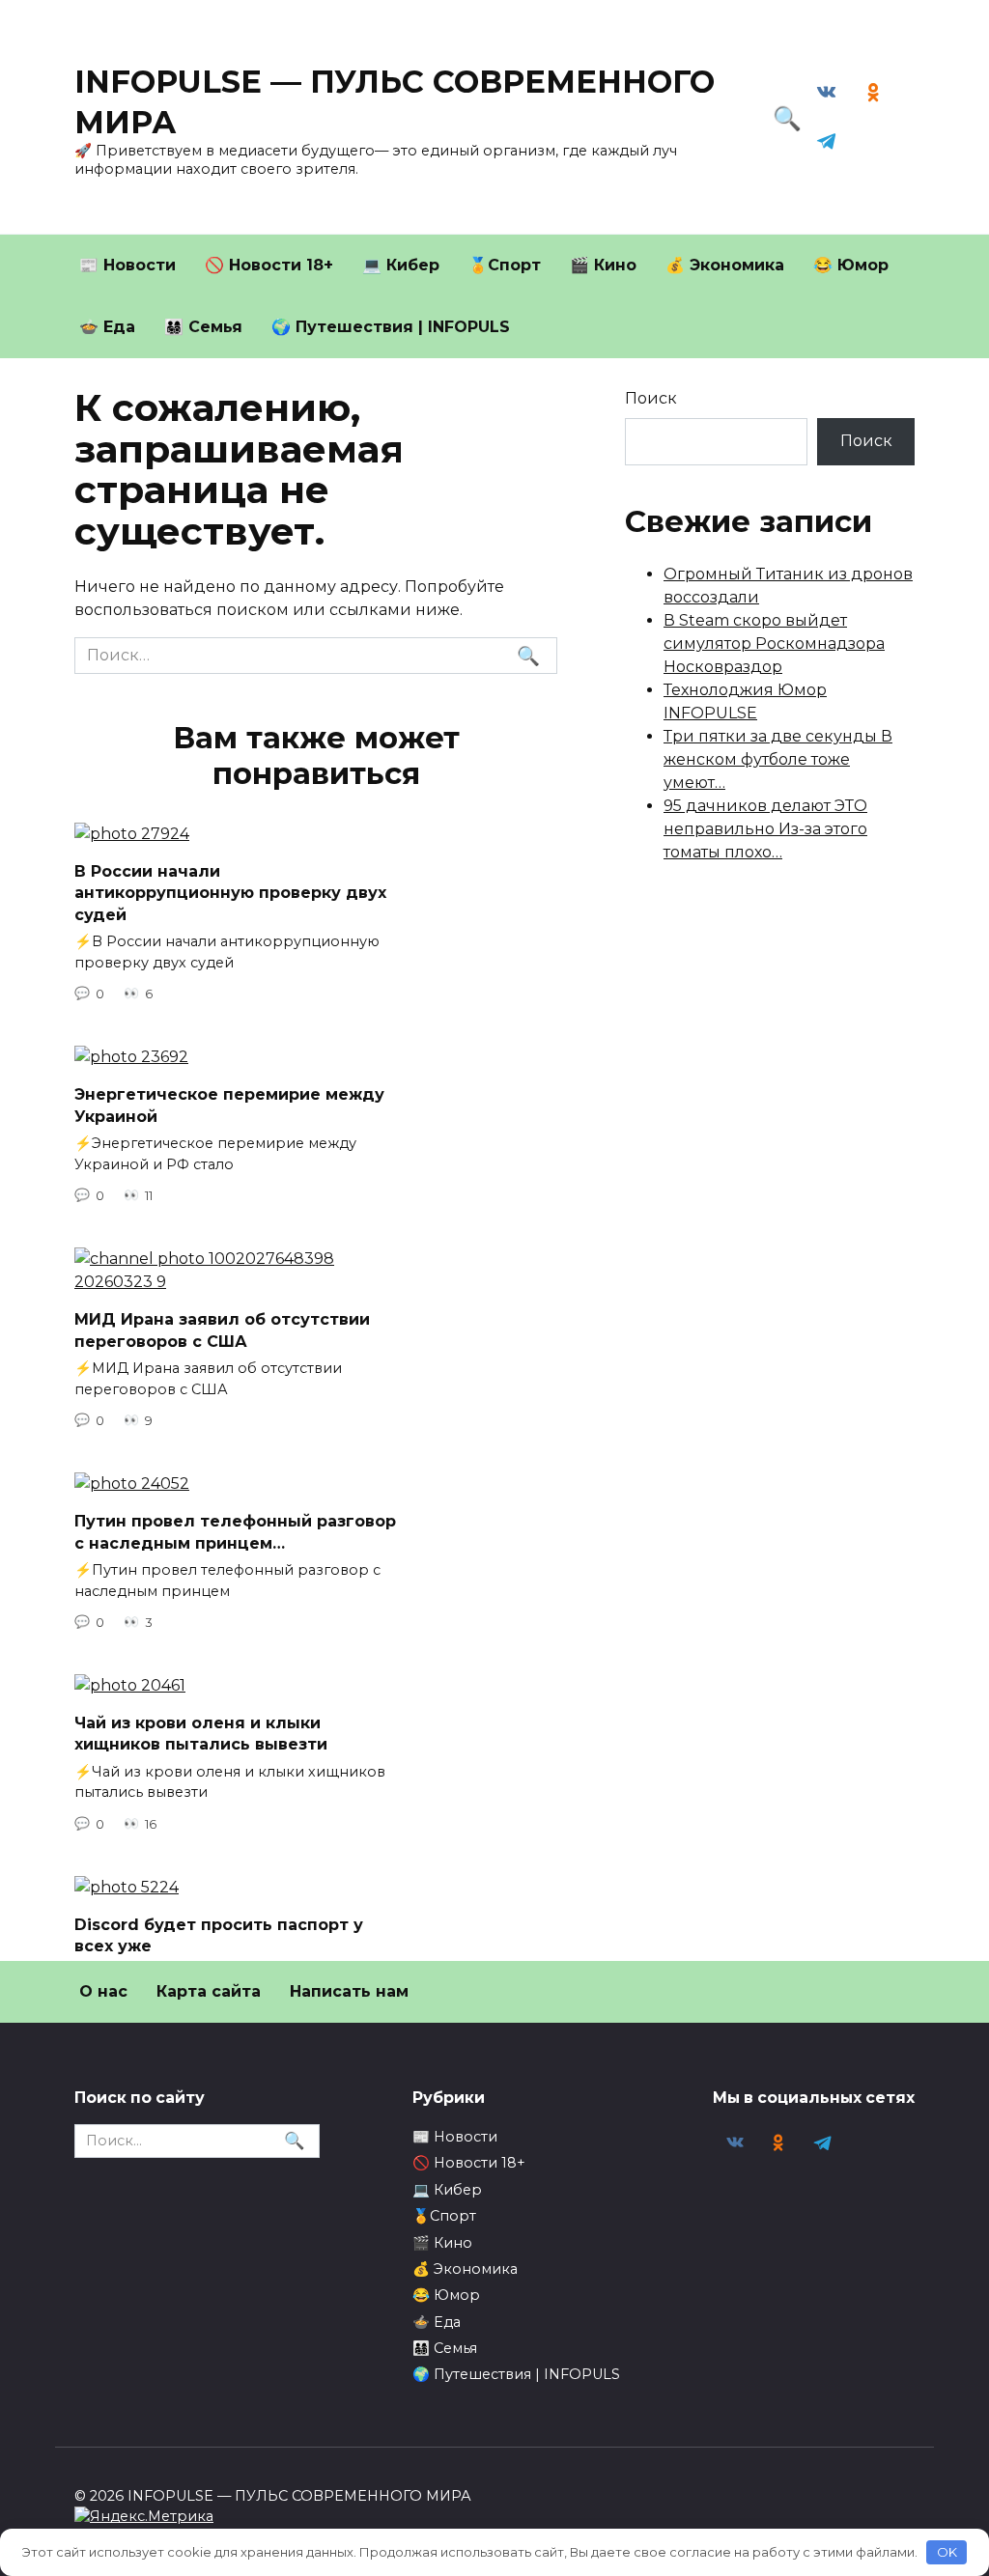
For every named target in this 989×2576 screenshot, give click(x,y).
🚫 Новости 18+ (269, 265)
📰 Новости (127, 265)
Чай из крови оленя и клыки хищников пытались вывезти (201, 1734)
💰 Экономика (725, 265)
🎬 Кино (603, 265)
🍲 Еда (107, 327)
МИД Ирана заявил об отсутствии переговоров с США (222, 1330)
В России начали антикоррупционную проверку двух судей (230, 893)
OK (947, 2552)
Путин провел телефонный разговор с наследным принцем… (235, 1532)
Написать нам (349, 1991)
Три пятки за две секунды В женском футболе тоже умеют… (778, 759)
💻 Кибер (401, 265)
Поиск (651, 398)
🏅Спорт (505, 265)
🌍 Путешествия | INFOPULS (391, 327)
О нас (103, 1991)
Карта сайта (209, 1991)
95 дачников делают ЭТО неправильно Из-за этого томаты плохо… (765, 829)
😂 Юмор (851, 265)
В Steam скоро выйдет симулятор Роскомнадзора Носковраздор (774, 644)
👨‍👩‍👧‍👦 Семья (203, 327)
